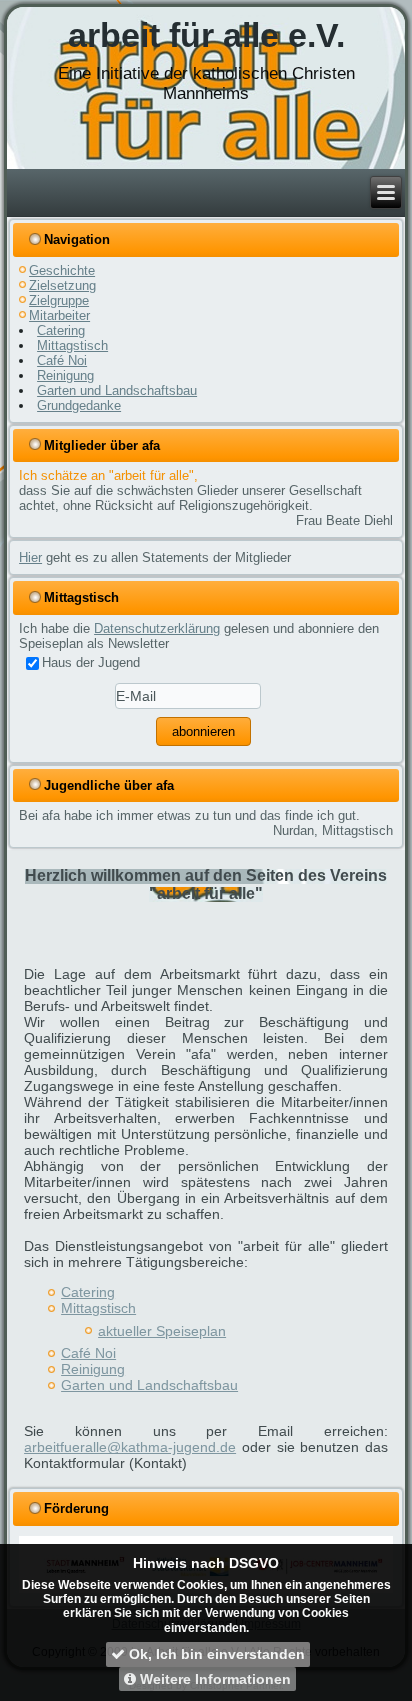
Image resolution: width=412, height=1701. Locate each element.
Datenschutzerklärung (157, 628)
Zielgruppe (59, 300)
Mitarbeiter (59, 315)
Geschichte (62, 270)
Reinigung (65, 375)
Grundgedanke (79, 405)
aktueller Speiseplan (162, 1331)
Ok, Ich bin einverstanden (215, 1654)
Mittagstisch (72, 345)
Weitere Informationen (213, 1679)
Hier (30, 557)
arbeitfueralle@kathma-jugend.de (130, 1447)
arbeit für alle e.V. (206, 35)
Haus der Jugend (91, 662)
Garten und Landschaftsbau (117, 390)
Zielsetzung (62, 285)
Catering (61, 330)
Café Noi (62, 360)
